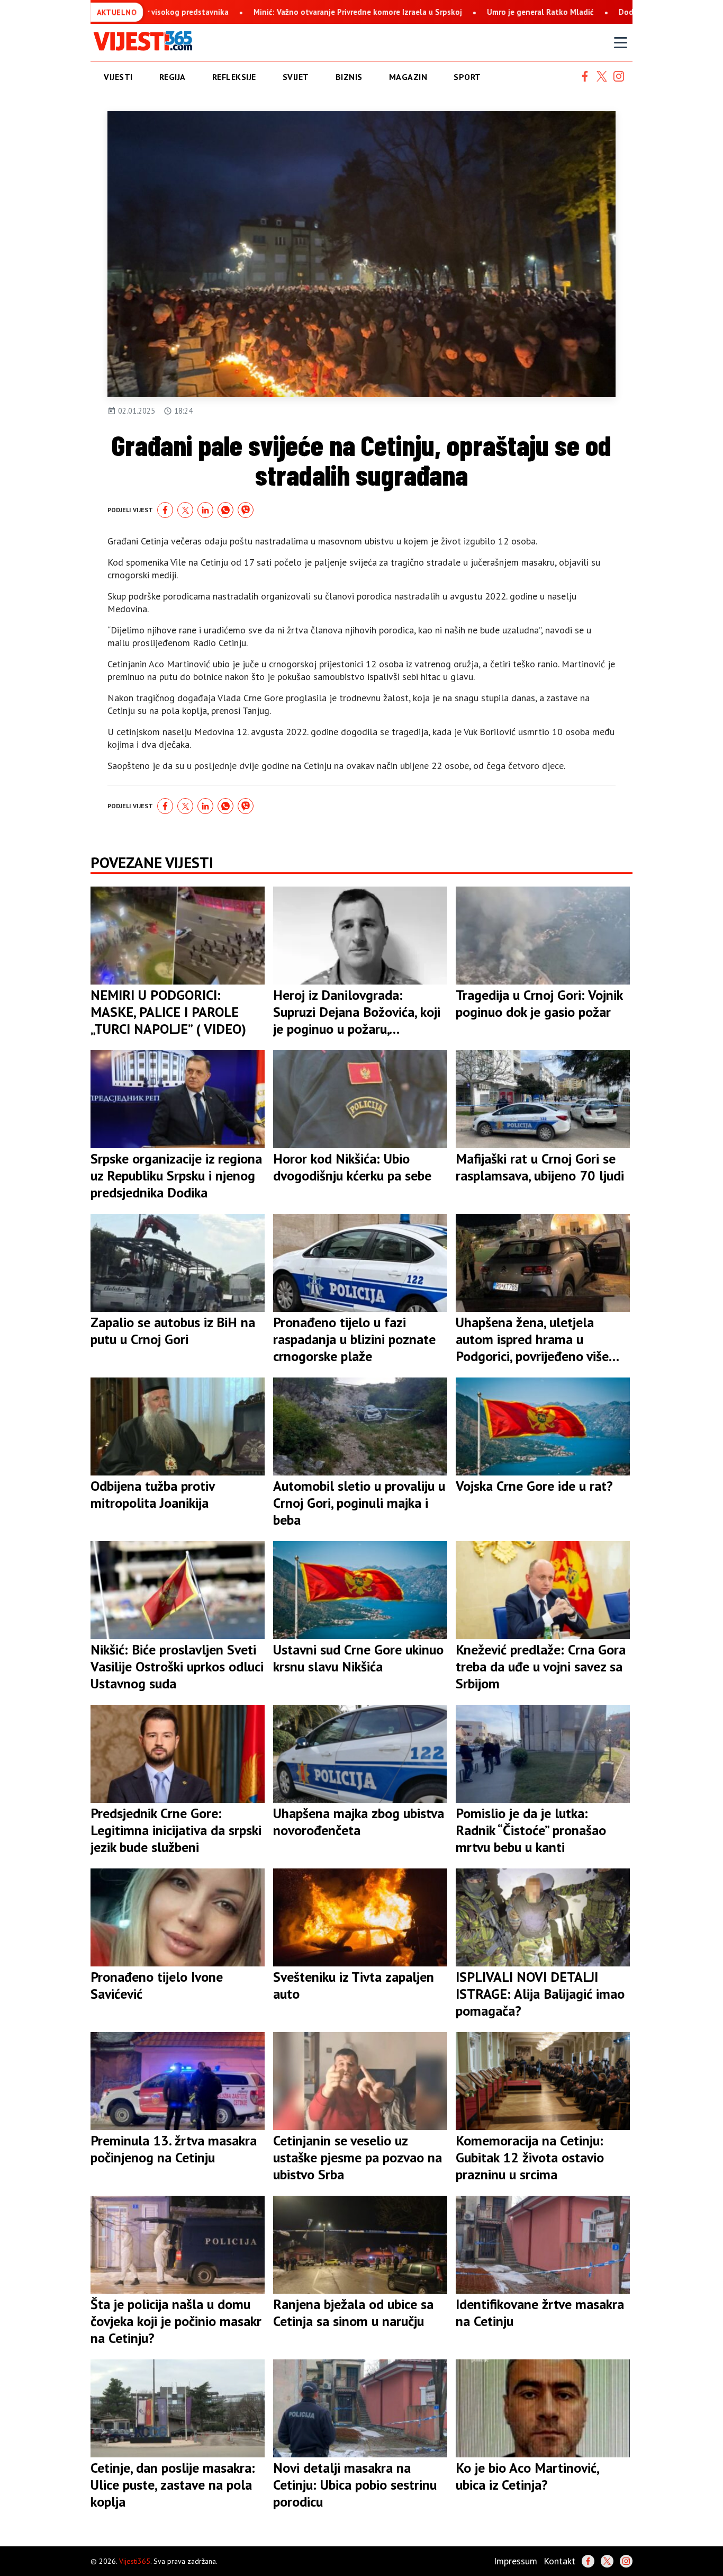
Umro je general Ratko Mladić (388, 12)
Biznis (349, 77)
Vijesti (118, 77)
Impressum (516, 2561)
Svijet (296, 77)
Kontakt (559, 2561)
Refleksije (234, 77)
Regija (173, 77)
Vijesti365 (135, 2561)
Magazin (408, 77)
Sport (467, 77)
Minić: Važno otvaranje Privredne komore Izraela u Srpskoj (205, 12)
